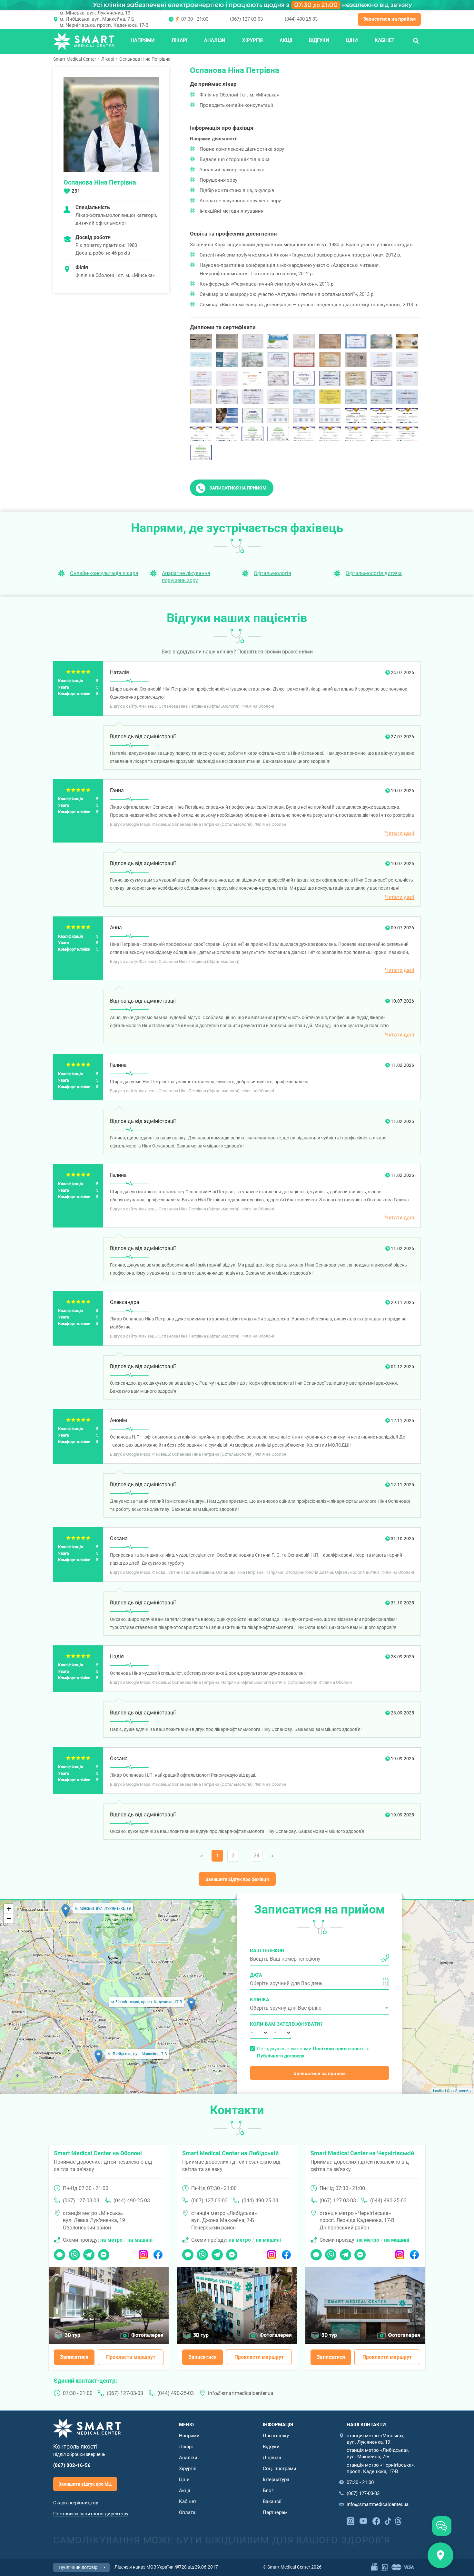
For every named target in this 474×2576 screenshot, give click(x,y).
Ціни (352, 40)
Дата (256, 1975)
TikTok (388, 2520)
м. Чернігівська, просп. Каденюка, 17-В (104, 25)
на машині (140, 2240)
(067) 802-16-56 (72, 2465)
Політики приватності (338, 2049)
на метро (111, 2240)
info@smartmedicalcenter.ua (241, 2393)
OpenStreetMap (460, 2091)
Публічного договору (281, 2056)
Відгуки (319, 40)
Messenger (104, 2253)
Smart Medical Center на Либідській (230, 2153)
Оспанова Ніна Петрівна (145, 59)
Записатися (74, 2357)
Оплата (187, 2512)
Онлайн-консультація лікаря (104, 573)
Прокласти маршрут (131, 2357)
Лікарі (179, 40)
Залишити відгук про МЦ (85, 2484)
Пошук (416, 40)
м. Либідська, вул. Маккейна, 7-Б (97, 19)
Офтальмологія (272, 573)
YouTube (363, 2520)
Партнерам (275, 2512)
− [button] (9, 1919)
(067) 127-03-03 (246, 19)
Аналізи (215, 40)
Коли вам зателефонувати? (259, 2024)
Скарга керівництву (76, 2503)
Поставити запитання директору (91, 2514)
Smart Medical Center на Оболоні (98, 2153)
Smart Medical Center (75, 59)
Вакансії (272, 2501)
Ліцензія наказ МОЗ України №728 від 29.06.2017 (166, 2567)
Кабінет (385, 40)
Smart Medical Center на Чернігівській (362, 2153)
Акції (286, 40)
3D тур (73, 2335)
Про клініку (276, 2436)
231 (76, 191)
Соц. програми (280, 2469)
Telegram (89, 2253)
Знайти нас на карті (440, 2555)
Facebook (158, 2253)
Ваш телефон (267, 1951)
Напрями (143, 40)
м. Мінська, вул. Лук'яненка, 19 (95, 13)
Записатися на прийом (389, 19)
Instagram (143, 2253)
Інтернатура (276, 2480)
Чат (58, 2253)
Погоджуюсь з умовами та (313, 2052)
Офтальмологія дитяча (374, 573)
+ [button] (9, 1909)
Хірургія (252, 40)
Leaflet (439, 2091)
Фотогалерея (147, 2335)
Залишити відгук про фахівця (237, 1879)
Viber (74, 2253)
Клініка (260, 2000)
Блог (268, 2490)
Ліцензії (272, 2458)
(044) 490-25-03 (301, 19)
